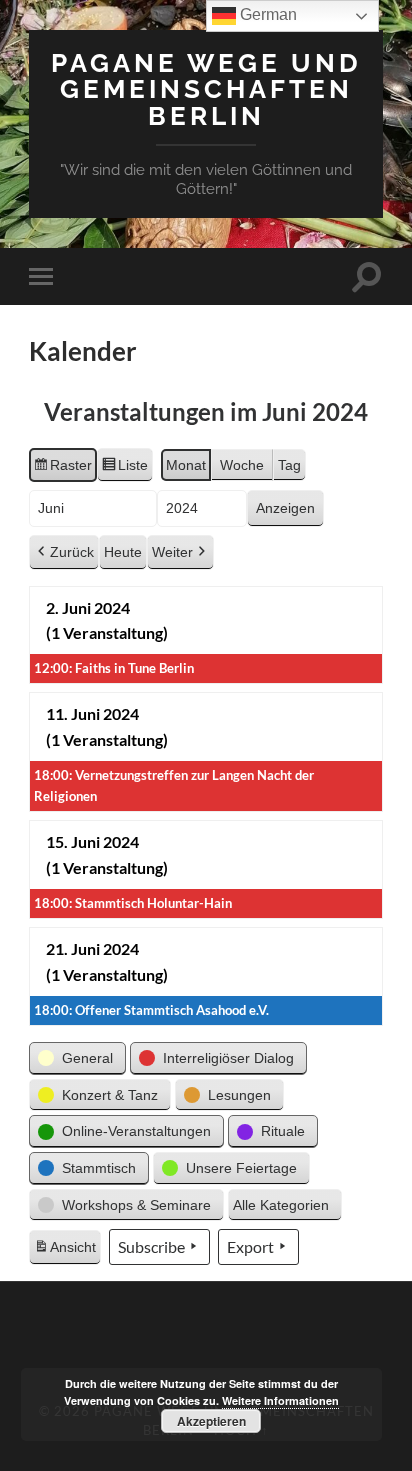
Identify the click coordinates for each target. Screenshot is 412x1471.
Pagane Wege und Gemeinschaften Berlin (206, 89)
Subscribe (151, 1246)
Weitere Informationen (280, 1400)
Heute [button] (123, 552)
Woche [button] (242, 465)
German (266, 14)
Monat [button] (186, 465)
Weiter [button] (172, 552)
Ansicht (67, 1252)
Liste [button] (124, 470)
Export (250, 1246)
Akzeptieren (211, 1421)
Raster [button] (62, 470)
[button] (77, 1058)
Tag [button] (289, 465)
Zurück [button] (72, 552)
